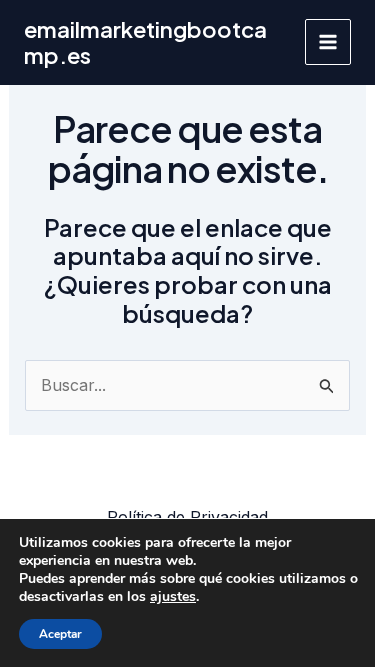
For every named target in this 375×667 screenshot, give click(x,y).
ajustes (173, 597)
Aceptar (60, 634)
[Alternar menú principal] (328, 42)
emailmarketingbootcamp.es (145, 42)
